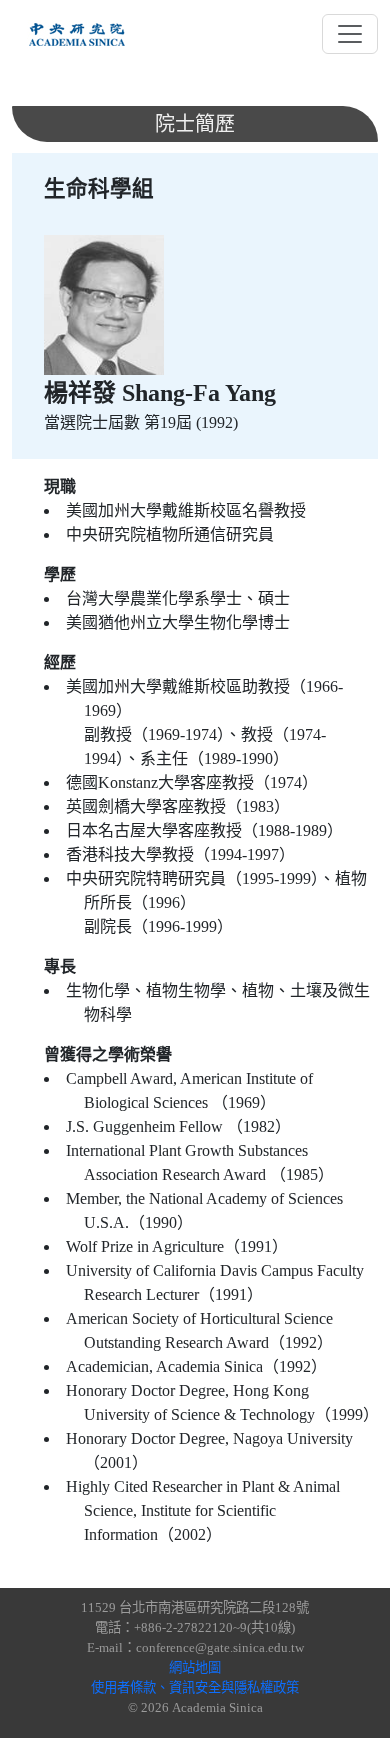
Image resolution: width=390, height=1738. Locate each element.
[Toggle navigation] (350, 34)
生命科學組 (99, 189)
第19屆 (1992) (191, 422)
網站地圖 (195, 1667)
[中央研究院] (77, 34)
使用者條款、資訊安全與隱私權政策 (195, 1687)
